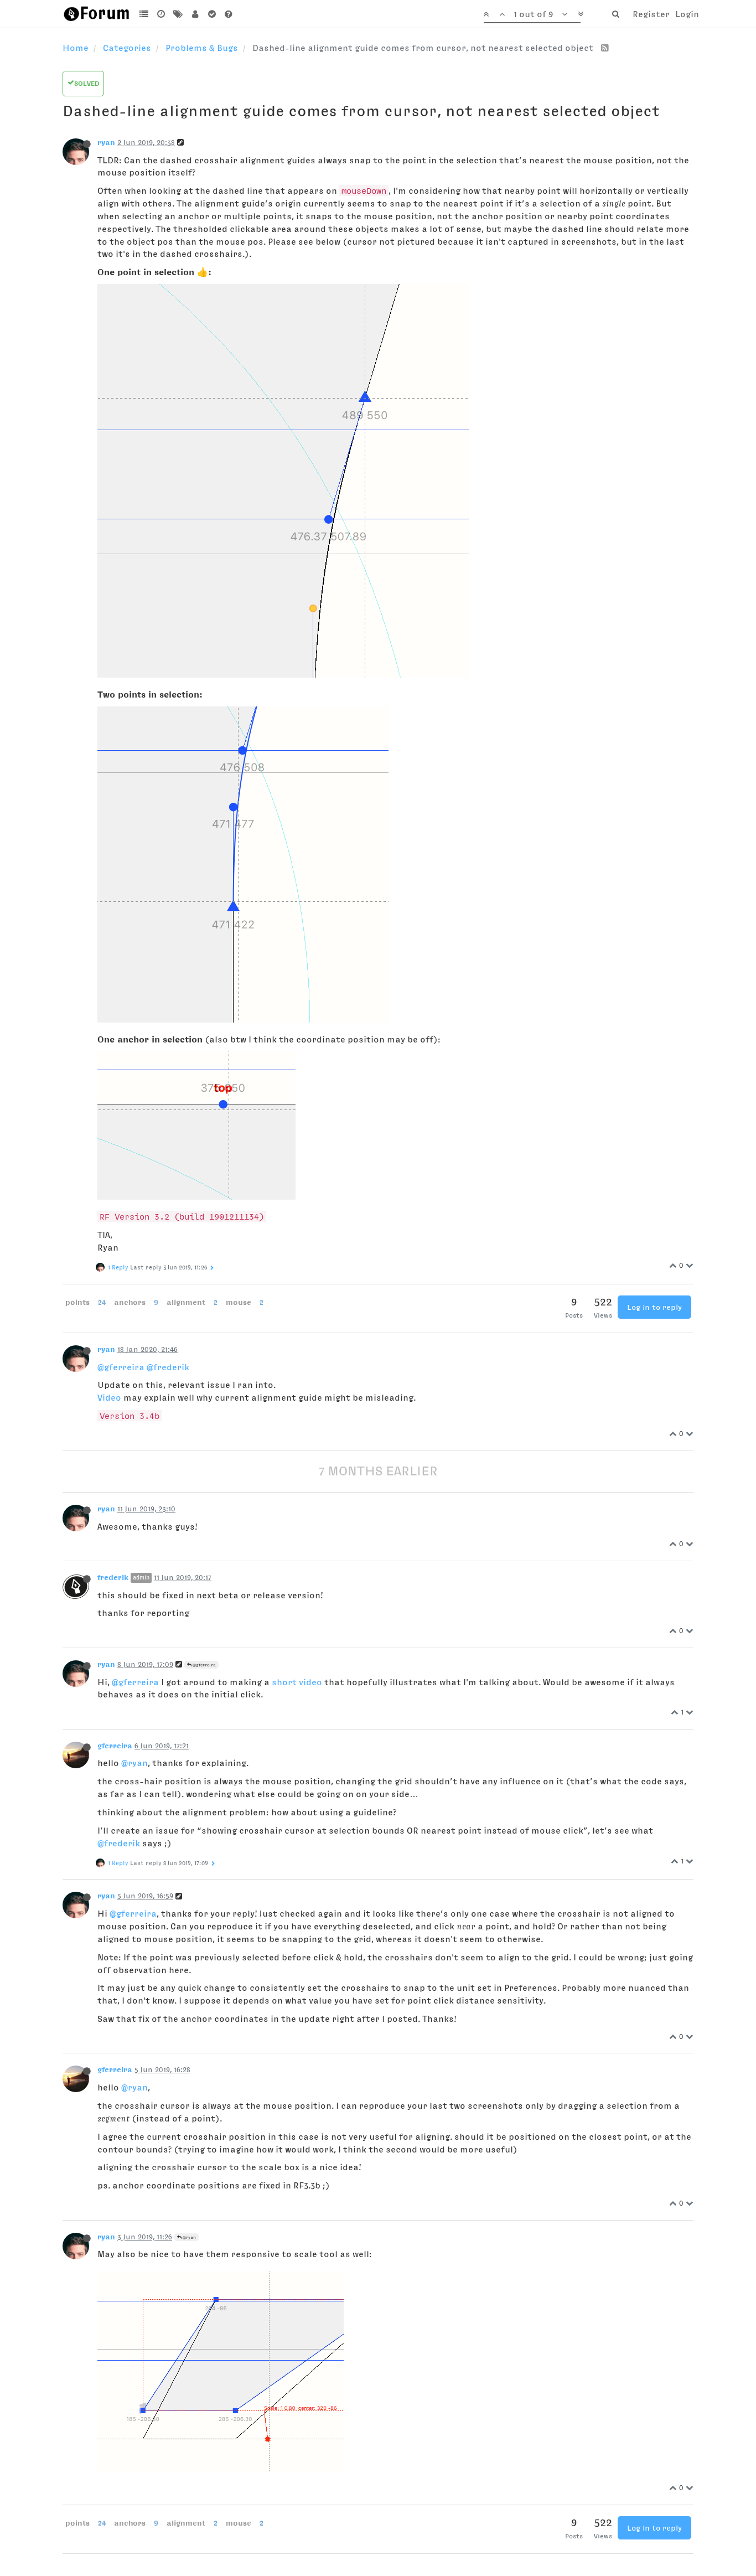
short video (297, 1682)
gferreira (115, 1746)
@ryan (134, 1763)
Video (109, 1397)
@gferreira (121, 1367)
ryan (106, 142)
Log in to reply (654, 1307)
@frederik (168, 1367)
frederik (113, 1577)
